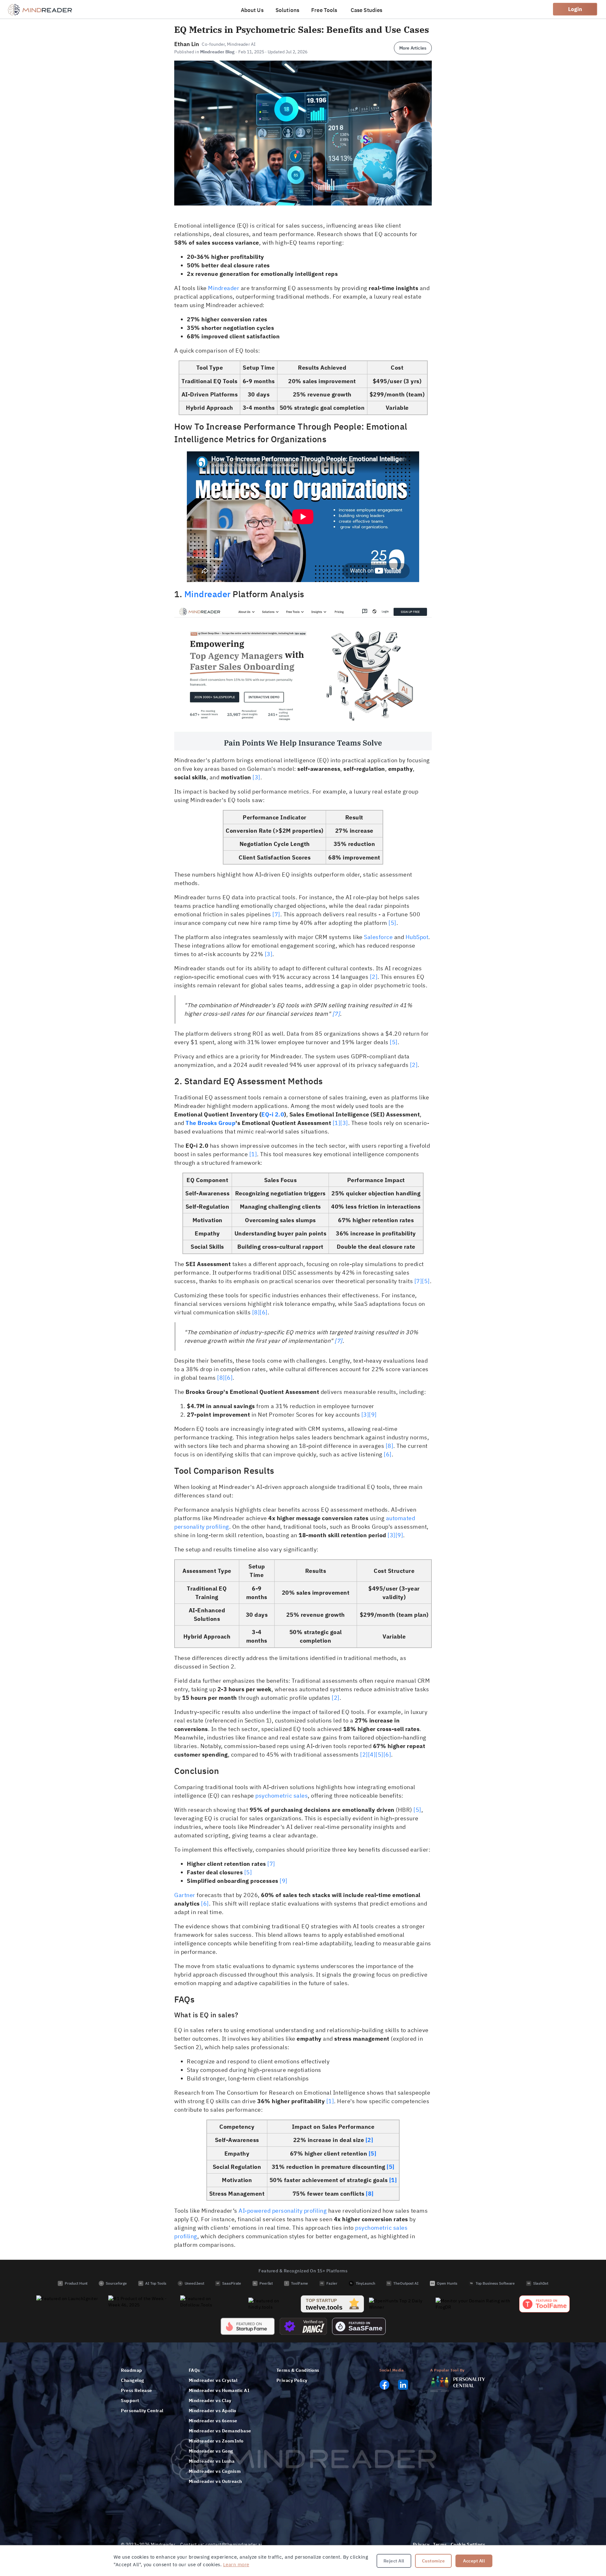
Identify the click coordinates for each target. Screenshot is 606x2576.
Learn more (236, 2564)
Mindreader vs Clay (210, 2400)
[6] (264, 1312)
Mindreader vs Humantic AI (219, 2390)
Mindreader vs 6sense (213, 2421)
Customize (434, 2561)
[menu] (312, 9)
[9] (373, 1415)
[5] (392, 923)
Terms (440, 2544)
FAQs (194, 2370)
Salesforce (378, 937)
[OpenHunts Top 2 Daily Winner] (400, 2304)
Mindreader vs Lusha (212, 2461)
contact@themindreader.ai (234, 2544)
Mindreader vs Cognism (215, 2471)
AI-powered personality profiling (283, 2211)
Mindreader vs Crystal (213, 2380)
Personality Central (142, 2411)
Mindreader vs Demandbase (220, 2431)
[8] (256, 1312)
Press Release (137, 2390)
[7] (276, 914)
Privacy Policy (292, 2380)
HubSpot (417, 937)
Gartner (185, 1895)
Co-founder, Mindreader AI (229, 44)
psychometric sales (282, 1796)
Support (130, 2400)
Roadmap (132, 2370)
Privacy (421, 2544)
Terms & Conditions (298, 2370)
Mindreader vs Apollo (213, 2411)
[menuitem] (253, 9)
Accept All (474, 2561)
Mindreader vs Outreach (215, 2481)
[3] (256, 777)
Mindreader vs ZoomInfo (216, 2441)
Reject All (394, 2561)
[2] (374, 977)
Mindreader (224, 288)
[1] (337, 1123)
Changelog (133, 2380)
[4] (372, 1755)
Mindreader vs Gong (211, 2451)
